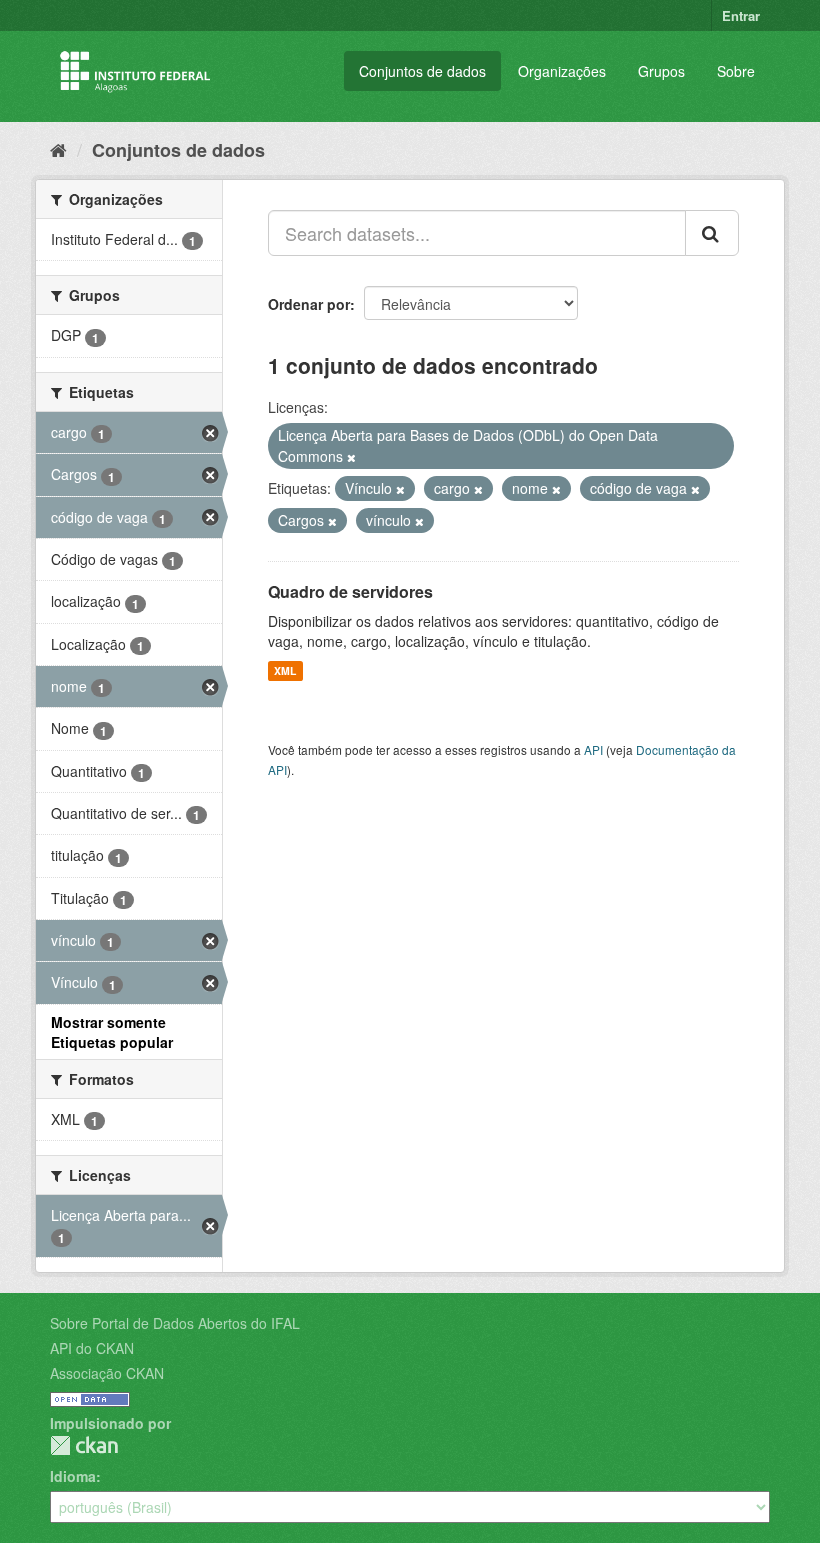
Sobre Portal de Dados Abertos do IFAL (175, 1323)
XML (285, 670)
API (593, 749)
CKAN (84, 1445)
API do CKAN (92, 1348)
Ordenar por (309, 304)
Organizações (562, 71)
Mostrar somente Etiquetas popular (112, 1032)
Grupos (661, 71)
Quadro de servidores (350, 591)
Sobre (736, 71)
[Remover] (351, 457)
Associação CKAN (107, 1373)
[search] (712, 233)
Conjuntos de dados (422, 71)
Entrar (741, 15)
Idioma (73, 1476)
